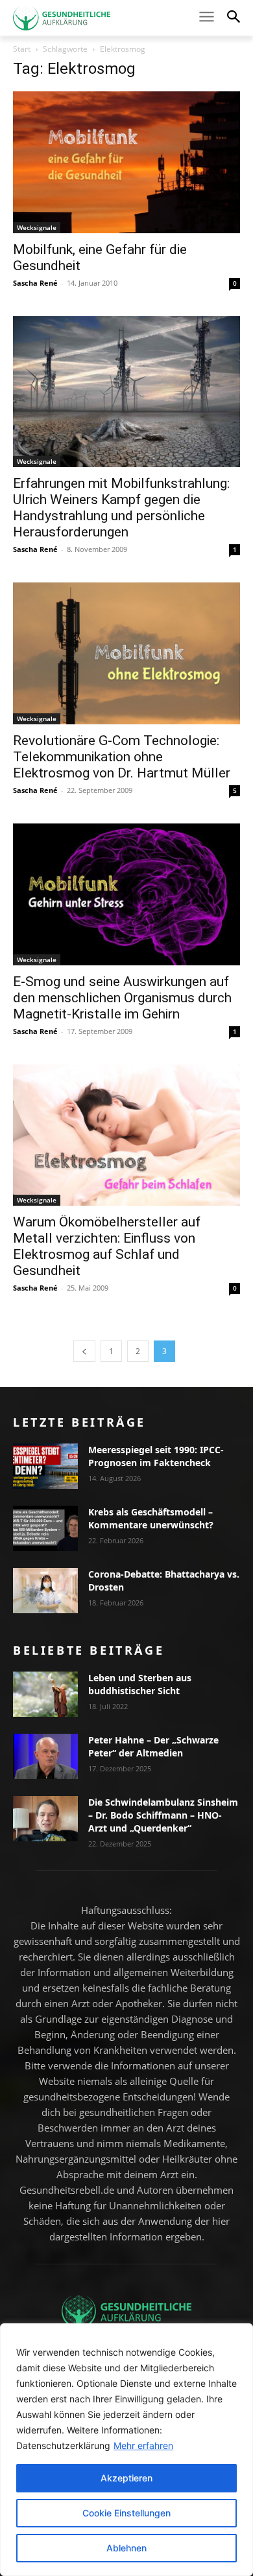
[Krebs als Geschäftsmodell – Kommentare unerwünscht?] (45, 1528)
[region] (126, 2450)
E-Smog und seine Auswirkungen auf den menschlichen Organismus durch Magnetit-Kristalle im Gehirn (122, 998)
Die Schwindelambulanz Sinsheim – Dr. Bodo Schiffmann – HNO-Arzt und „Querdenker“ (163, 1815)
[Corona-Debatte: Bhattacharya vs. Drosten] (45, 1591)
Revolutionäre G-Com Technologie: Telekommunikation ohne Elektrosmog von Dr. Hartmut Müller (122, 757)
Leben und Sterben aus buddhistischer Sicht (140, 1684)
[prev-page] (84, 1351)
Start (22, 49)
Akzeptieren (126, 2478)
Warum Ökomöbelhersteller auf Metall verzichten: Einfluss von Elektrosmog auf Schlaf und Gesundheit (107, 1246)
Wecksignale (37, 227)
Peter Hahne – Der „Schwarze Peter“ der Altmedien (153, 1746)
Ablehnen (126, 2548)
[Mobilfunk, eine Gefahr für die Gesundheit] (126, 162)
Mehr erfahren (143, 2445)
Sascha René (35, 283)
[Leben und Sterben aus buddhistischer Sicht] (45, 1694)
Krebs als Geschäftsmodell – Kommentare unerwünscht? (151, 1518)
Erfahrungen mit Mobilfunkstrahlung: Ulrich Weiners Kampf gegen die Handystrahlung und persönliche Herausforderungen (121, 508)
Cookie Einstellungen (126, 2513)
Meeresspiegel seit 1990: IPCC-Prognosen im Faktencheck (156, 1456)
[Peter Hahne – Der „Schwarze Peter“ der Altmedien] (45, 1756)
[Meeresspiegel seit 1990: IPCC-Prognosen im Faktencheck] (45, 1466)
